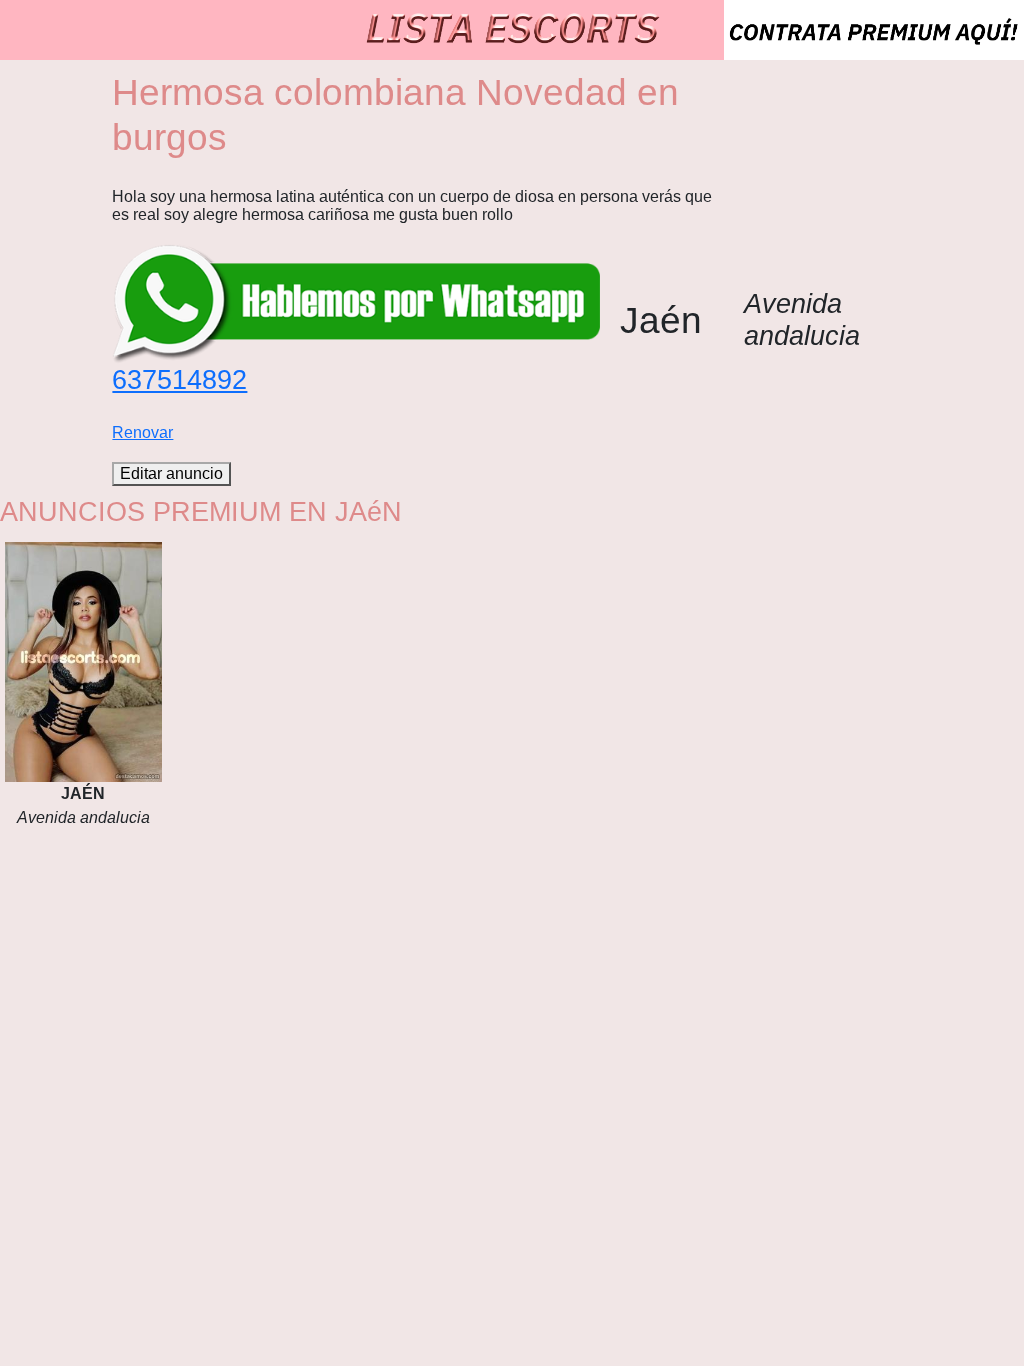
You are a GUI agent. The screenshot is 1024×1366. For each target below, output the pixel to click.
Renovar (142, 432)
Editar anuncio (171, 473)
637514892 (179, 380)
